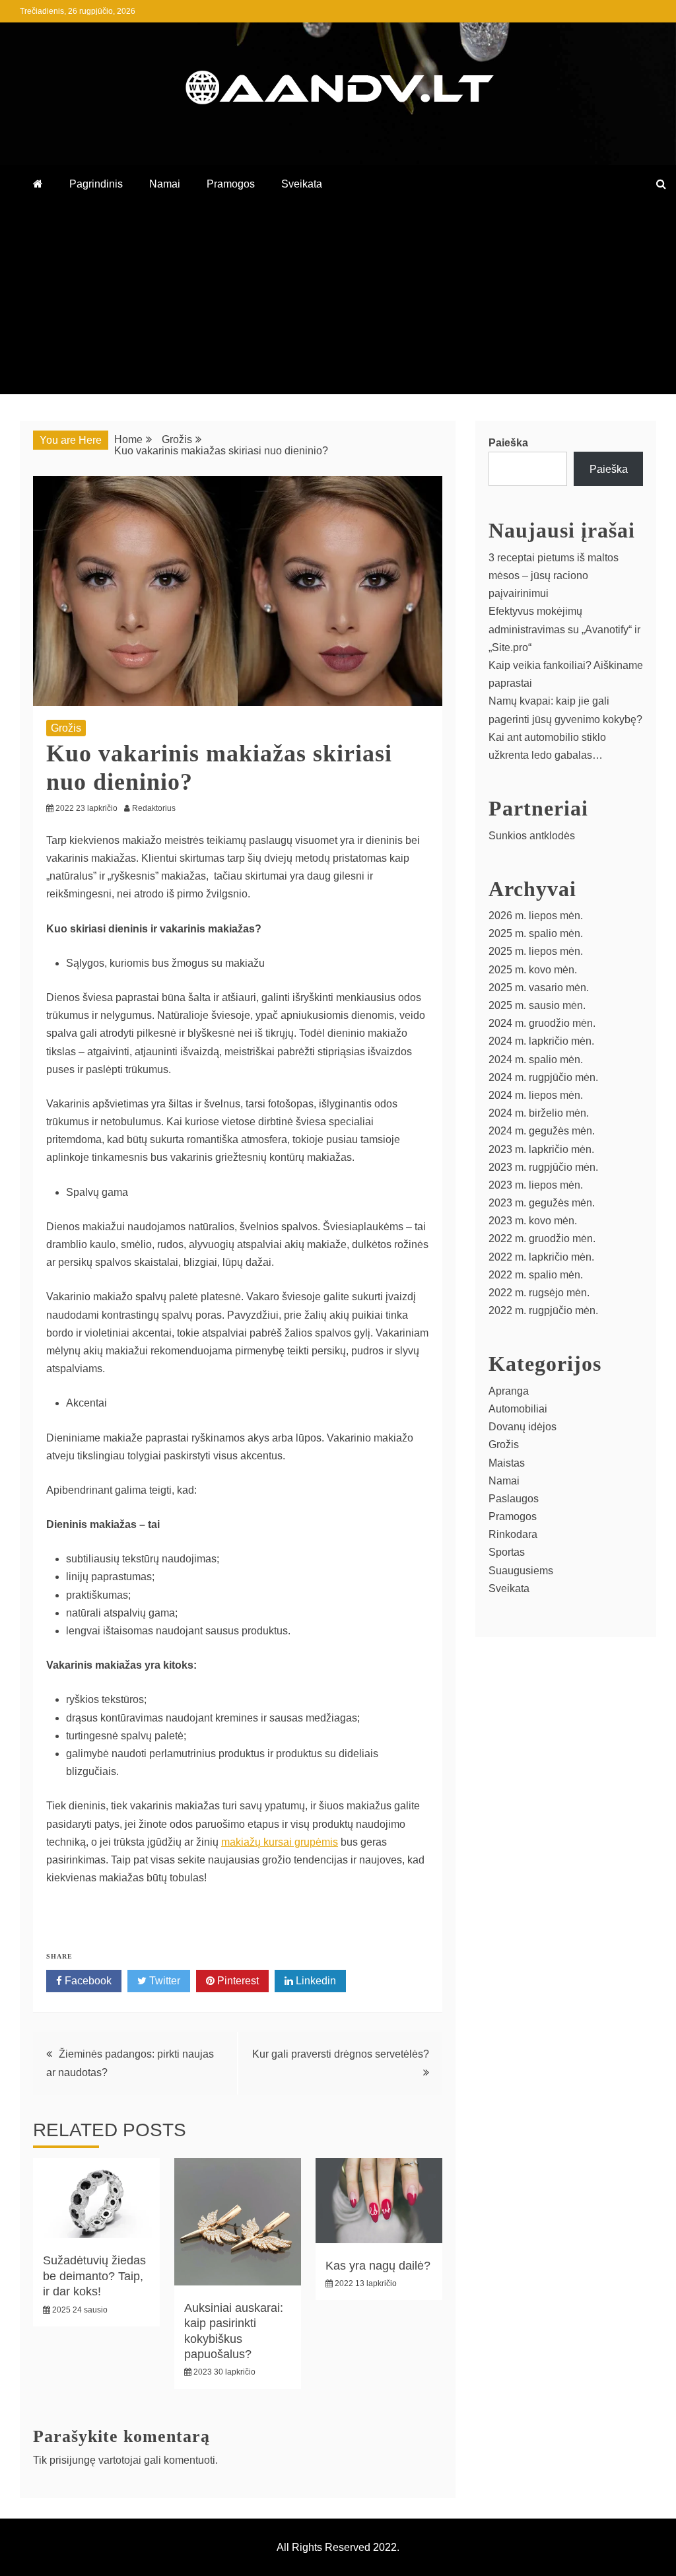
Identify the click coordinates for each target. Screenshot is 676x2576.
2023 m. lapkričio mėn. (541, 1149)
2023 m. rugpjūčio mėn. (543, 1167)
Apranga (509, 1391)
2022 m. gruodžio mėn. (542, 1238)
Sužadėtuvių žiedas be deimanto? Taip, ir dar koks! (94, 2276)
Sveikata (302, 184)
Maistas (507, 1463)
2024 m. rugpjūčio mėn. (543, 1077)
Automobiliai (518, 1409)
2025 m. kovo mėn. (533, 970)
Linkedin (315, 1981)
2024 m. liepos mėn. (536, 1095)
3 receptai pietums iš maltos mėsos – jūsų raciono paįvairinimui (554, 575)
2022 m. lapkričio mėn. (541, 1257)
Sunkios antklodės (532, 836)
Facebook (87, 1981)
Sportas (507, 1552)
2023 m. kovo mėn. (533, 1221)
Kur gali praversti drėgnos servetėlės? (341, 2054)
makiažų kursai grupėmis (280, 1842)
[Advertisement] (338, 302)
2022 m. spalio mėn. (536, 1275)
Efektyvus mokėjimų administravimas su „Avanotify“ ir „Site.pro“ (564, 629)
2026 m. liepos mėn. (536, 916)
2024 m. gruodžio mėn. (542, 1023)
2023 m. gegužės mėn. (542, 1203)
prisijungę (73, 2460)
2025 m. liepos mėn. (536, 951)
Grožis (66, 728)
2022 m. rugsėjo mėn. (539, 1293)
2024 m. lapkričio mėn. (541, 1041)
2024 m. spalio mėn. (536, 1060)
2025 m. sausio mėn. (537, 1005)
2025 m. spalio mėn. (536, 933)
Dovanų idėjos (523, 1427)
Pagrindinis (96, 184)
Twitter (163, 1981)
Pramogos (231, 184)
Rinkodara (513, 1534)
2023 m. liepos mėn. (536, 1185)
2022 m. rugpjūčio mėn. (543, 1310)
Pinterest (237, 1981)
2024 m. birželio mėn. (539, 1113)
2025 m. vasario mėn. (539, 988)
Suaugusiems (521, 1571)
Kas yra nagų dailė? (378, 2266)
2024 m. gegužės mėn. (542, 1131)
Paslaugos (514, 1499)
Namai (165, 184)
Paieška (508, 443)
